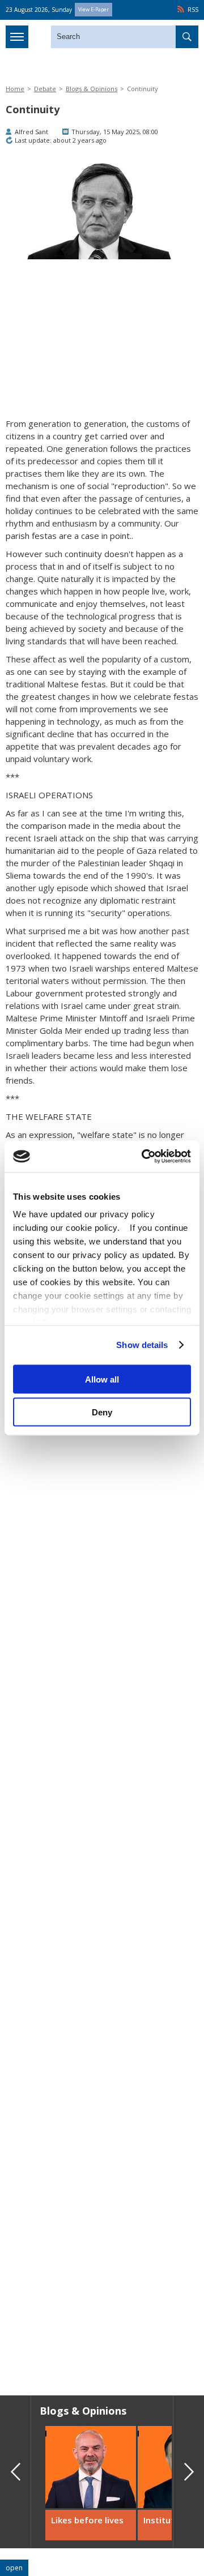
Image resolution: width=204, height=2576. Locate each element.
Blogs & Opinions (92, 89)
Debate (45, 89)
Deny (102, 1412)
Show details (142, 1345)
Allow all (102, 1379)
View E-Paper (93, 9)
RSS (193, 10)
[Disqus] (102, 2224)
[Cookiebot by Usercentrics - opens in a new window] (144, 1157)
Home (15, 89)
